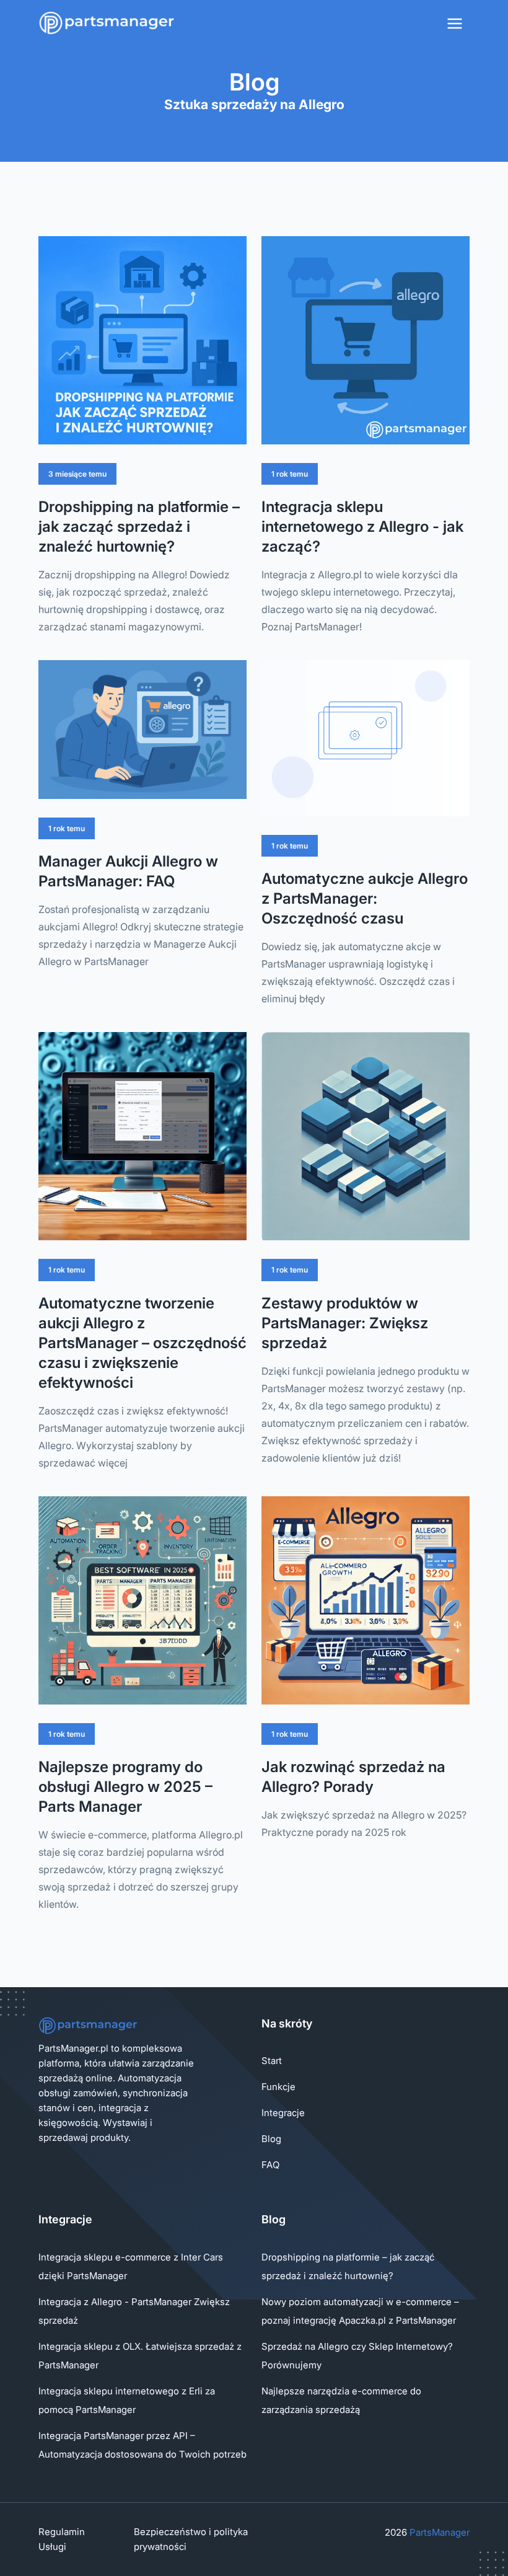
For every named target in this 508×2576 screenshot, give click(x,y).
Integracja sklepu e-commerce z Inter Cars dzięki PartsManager (131, 2266)
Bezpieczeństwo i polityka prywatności (191, 2539)
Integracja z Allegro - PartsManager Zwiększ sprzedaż (134, 2311)
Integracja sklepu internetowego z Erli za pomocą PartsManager (127, 2400)
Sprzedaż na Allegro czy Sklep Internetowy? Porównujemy (357, 2356)
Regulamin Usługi (62, 2539)
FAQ (270, 2165)
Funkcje (278, 2087)
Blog (271, 2139)
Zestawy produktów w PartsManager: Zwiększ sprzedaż (345, 1323)
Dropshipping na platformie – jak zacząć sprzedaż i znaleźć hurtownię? (139, 527)
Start (272, 2061)
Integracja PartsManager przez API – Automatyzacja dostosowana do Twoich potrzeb (142, 2445)
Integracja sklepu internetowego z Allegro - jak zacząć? (362, 527)
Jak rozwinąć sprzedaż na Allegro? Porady (353, 1777)
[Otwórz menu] (455, 24)
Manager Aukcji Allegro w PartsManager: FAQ (128, 871)
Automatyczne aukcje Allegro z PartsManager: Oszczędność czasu (365, 898)
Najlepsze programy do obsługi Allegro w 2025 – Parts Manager (125, 1787)
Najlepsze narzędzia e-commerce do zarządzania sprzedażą (341, 2400)
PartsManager (440, 2532)
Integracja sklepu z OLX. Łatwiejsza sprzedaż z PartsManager (140, 2356)
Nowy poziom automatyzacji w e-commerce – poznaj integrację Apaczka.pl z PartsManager (360, 2311)
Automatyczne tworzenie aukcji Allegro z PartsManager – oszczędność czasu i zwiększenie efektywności (142, 1343)
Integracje (283, 2113)
